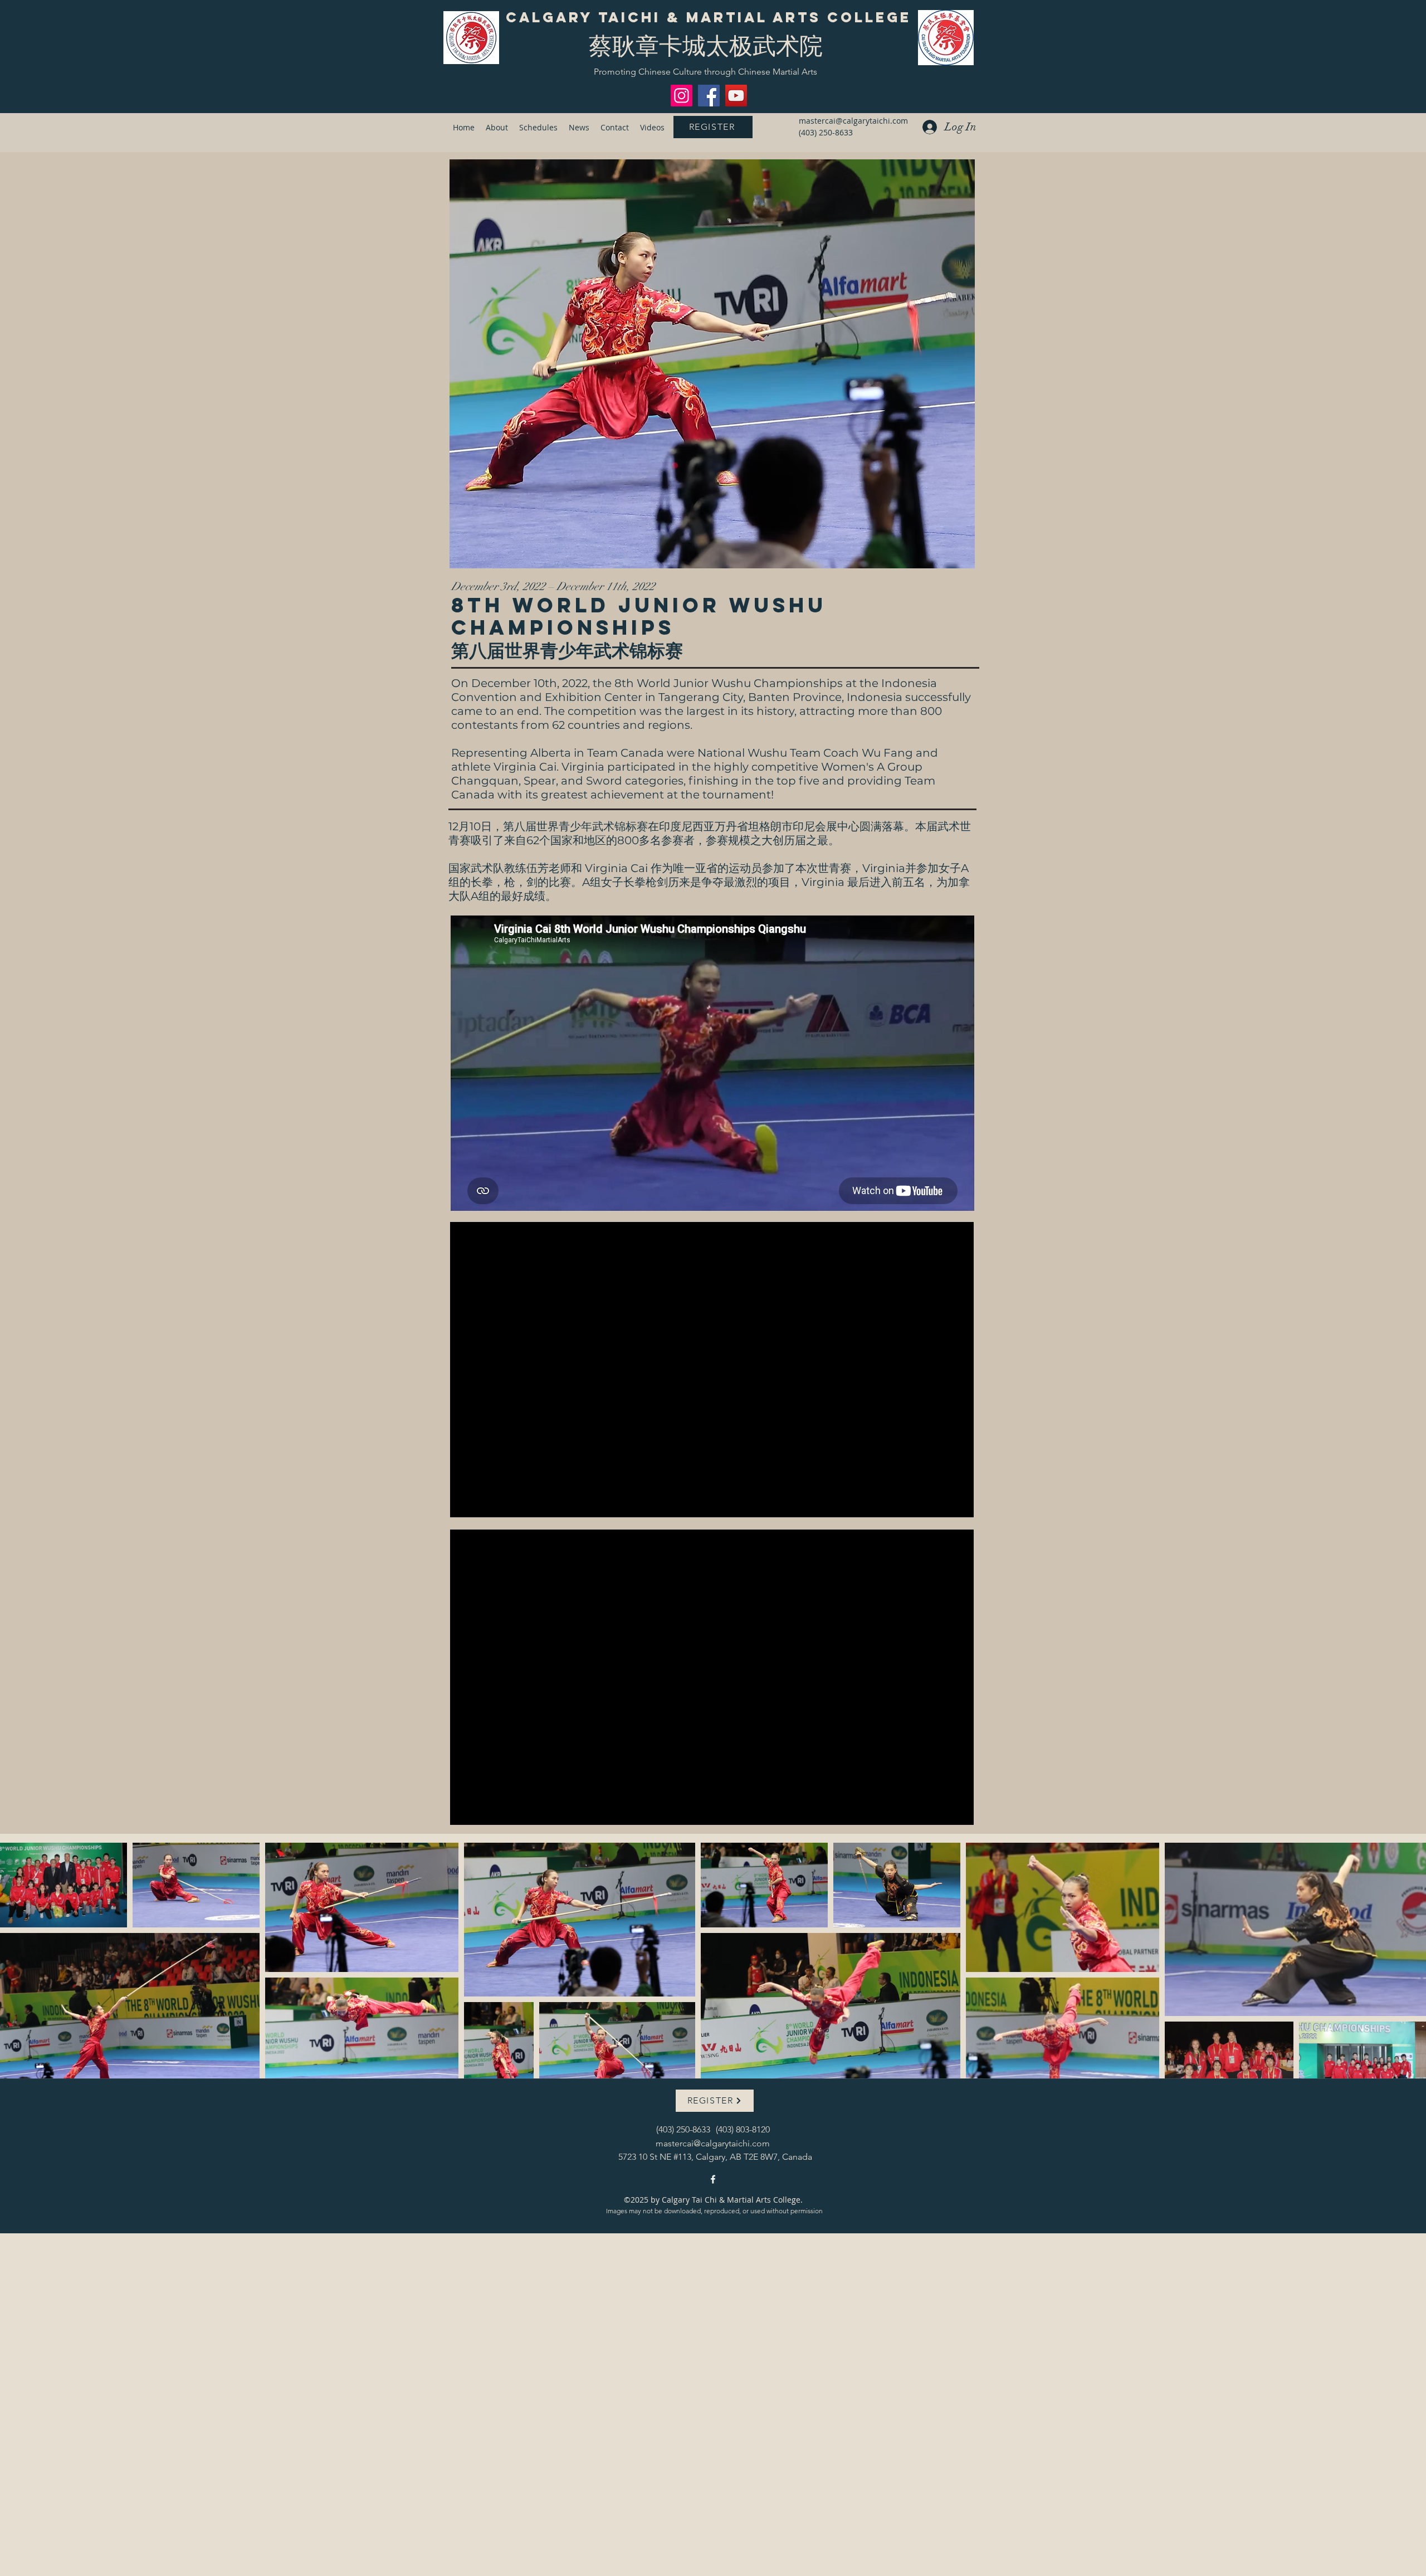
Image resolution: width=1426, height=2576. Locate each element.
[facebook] (713, 2179)
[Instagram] (682, 96)
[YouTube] (736, 96)
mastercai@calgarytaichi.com (853, 121)
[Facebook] (709, 96)
